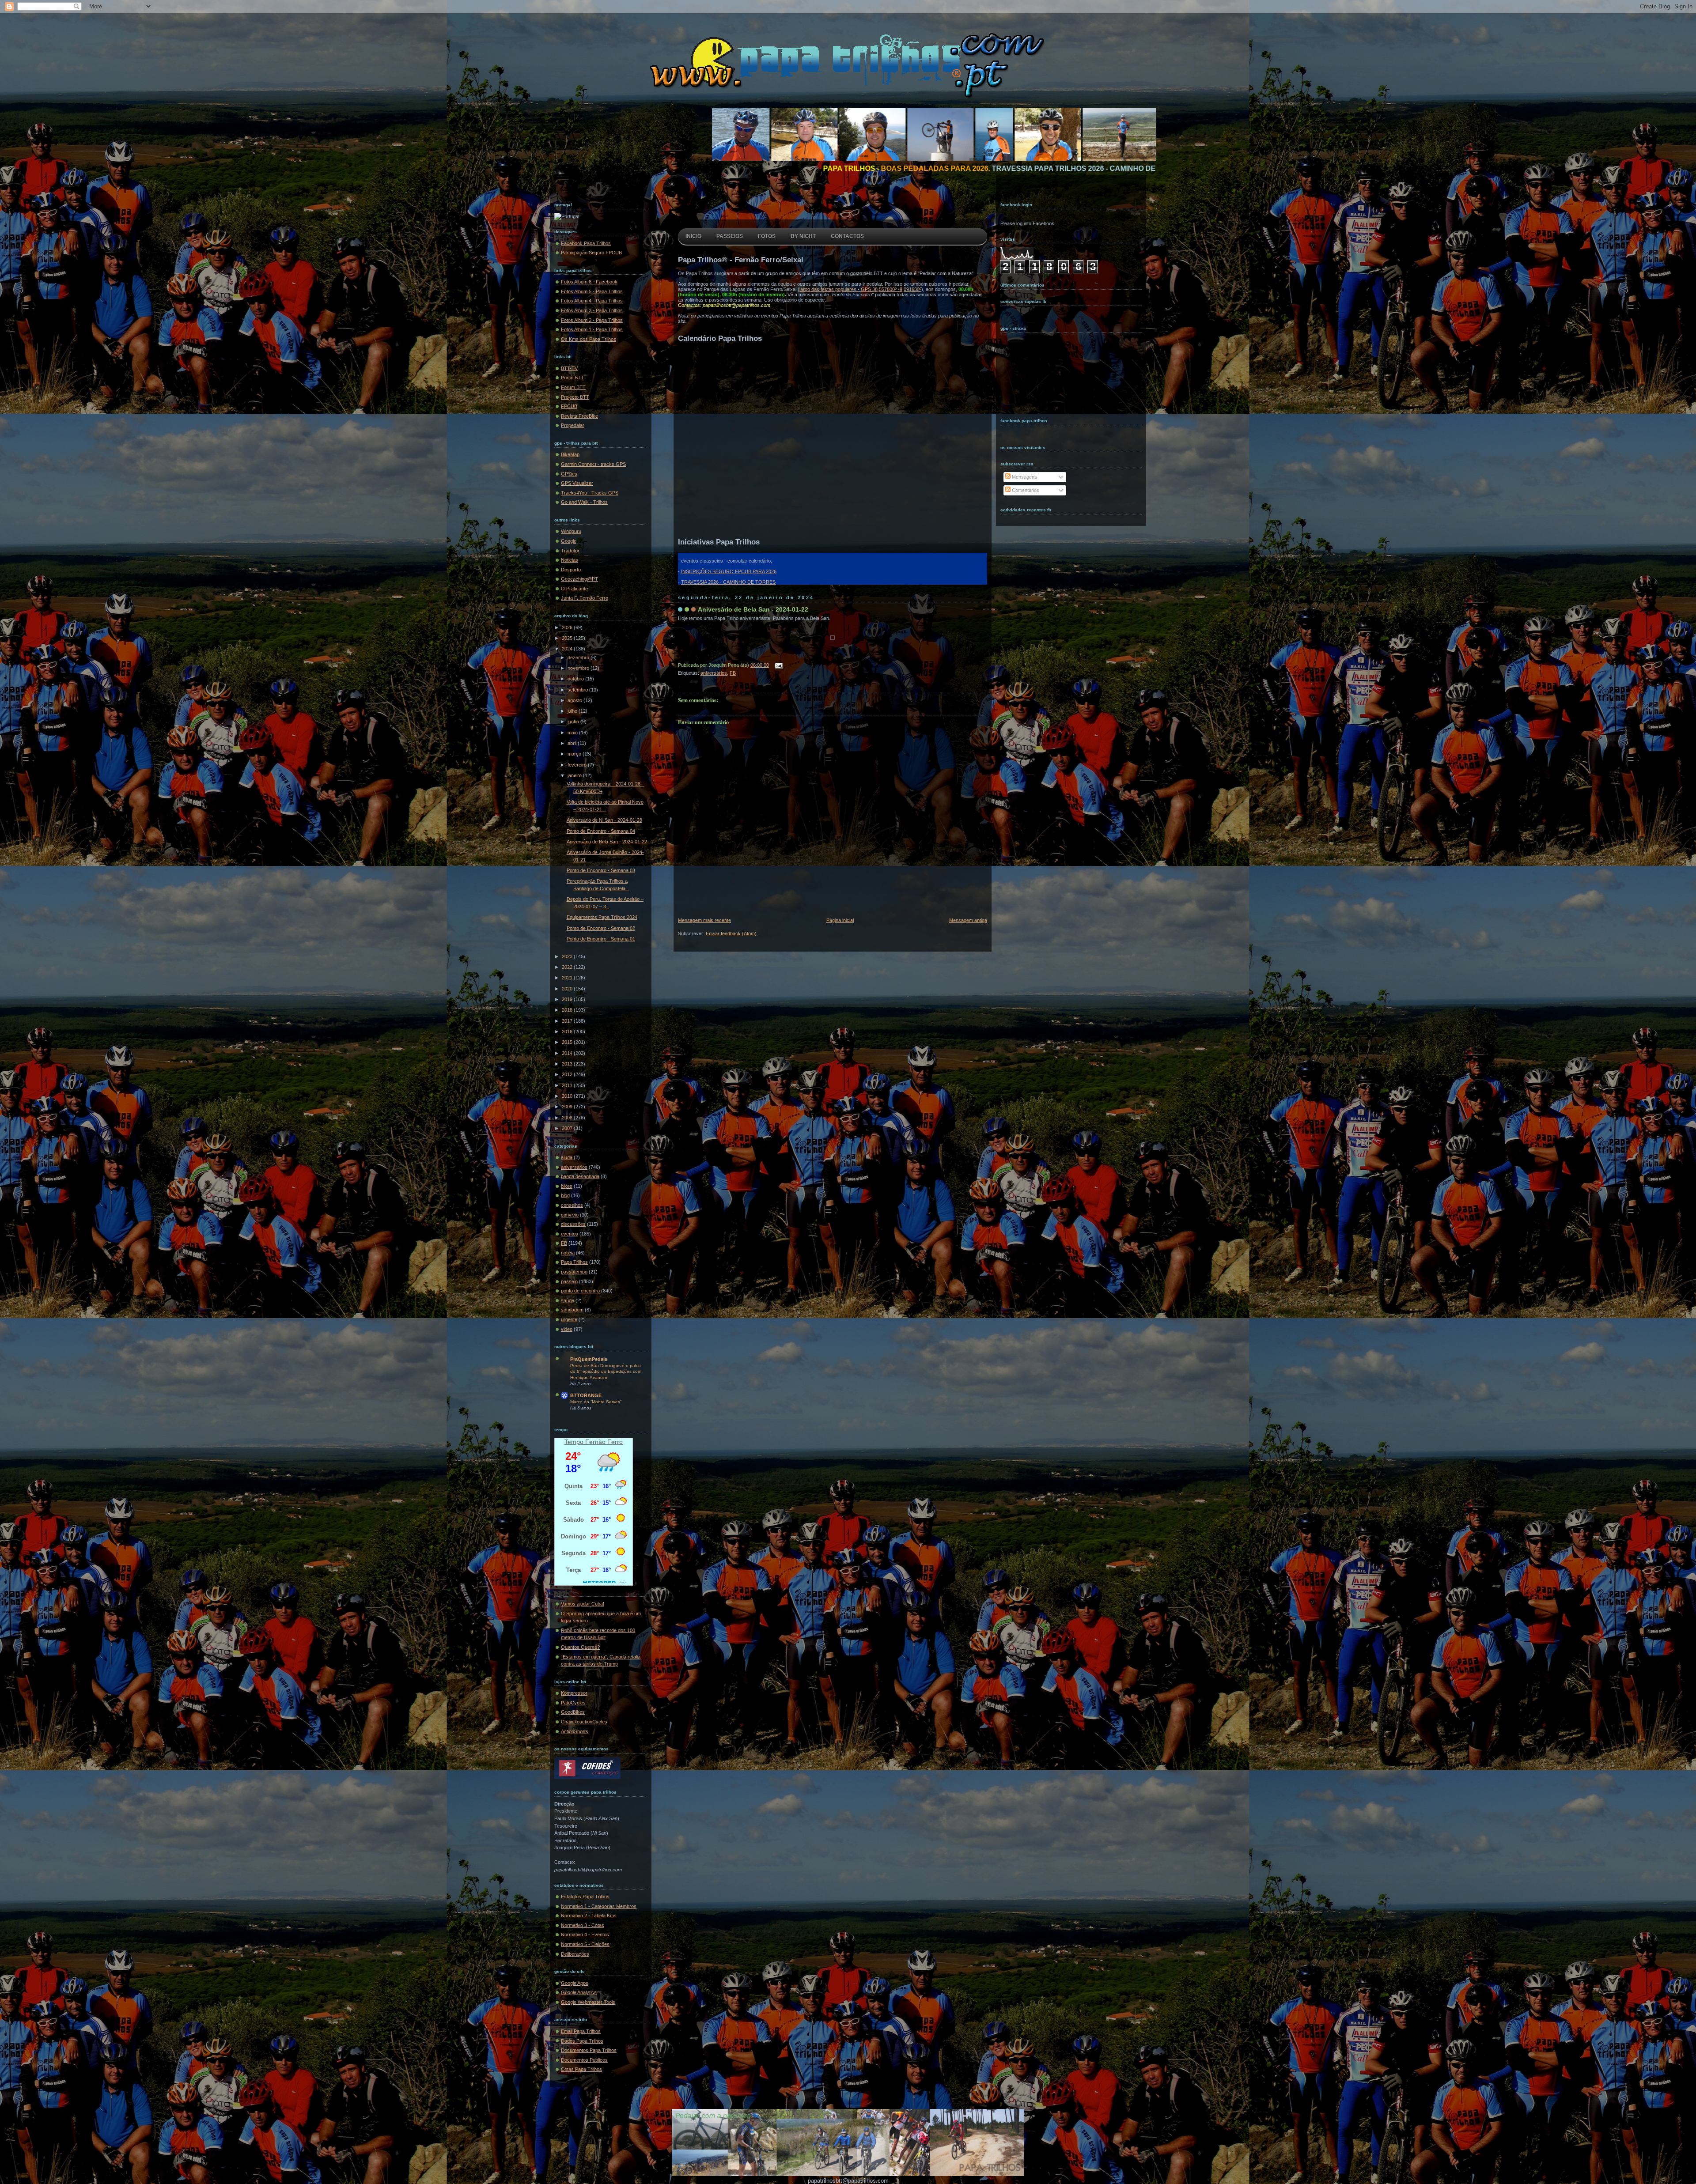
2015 (568, 1042)
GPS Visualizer (577, 483)
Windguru (571, 531)
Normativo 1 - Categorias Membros (599, 1906)
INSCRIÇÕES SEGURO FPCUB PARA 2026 (729, 571)
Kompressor (574, 1693)
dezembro (579, 657)
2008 (568, 1118)
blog (565, 1195)
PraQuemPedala (589, 1359)
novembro (579, 668)
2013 (568, 1064)
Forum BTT (573, 387)
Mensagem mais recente (704, 920)
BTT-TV (569, 368)
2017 (568, 1021)
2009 (568, 1107)
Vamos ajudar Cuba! (583, 1604)
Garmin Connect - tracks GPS (593, 464)
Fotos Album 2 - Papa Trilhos (592, 320)
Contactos (847, 236)
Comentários (1025, 490)
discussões (573, 1224)
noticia (568, 1253)
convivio (570, 1215)
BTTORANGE (586, 1395)
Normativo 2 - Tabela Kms (589, 1916)
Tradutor (570, 551)
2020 (568, 989)
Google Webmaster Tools (588, 2002)
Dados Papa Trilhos (582, 2041)
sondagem (572, 1310)
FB (564, 1243)
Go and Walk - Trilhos (584, 502)
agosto (575, 700)
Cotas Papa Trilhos (581, 2069)
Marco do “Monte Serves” (596, 1402)
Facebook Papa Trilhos (586, 243)
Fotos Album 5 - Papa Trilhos (592, 291)
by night (803, 236)
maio (573, 733)
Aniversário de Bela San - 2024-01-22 (607, 842)
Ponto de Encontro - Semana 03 (601, 870)
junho (574, 722)
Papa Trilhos (574, 1262)
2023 (568, 956)
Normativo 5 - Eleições (585, 1944)
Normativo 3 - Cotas (583, 1925)
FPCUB (569, 406)
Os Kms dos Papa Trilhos (589, 339)
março (575, 754)
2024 (568, 649)
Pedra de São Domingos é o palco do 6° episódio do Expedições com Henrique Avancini (606, 1372)
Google (569, 541)
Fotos (767, 236)
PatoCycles (573, 1703)
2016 (568, 1032)
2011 (568, 1085)
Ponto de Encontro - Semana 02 (601, 928)
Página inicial (840, 920)
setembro (578, 690)
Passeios (730, 236)
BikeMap (570, 454)
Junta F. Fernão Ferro (585, 598)
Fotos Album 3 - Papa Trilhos (592, 310)
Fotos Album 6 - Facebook (589, 282)
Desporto (571, 570)
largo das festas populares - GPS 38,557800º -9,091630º (860, 289)
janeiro (575, 775)
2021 (568, 978)
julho (573, 711)
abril (573, 743)
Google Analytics (579, 1992)
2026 (568, 627)
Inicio (693, 236)
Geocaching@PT (579, 579)
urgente (569, 1319)
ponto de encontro (580, 1291)
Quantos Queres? (580, 1647)
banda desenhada (580, 1176)
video (567, 1329)
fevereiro (578, 765)
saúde (568, 1300)
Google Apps (575, 1983)
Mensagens (1024, 477)
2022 (568, 967)
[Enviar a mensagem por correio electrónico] (777, 665)
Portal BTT (572, 378)
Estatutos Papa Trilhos (585, 1897)
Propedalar (573, 425)
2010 (568, 1096)
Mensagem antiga (968, 920)
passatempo (574, 1272)
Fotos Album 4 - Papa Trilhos (592, 301)
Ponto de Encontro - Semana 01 (601, 939)
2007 (568, 1128)
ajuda (567, 1157)
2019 (568, 999)
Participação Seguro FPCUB (591, 253)
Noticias (570, 560)
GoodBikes (573, 1712)
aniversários (574, 1167)
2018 (568, 1010)
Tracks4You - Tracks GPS (590, 493)
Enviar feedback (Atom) (731, 933)
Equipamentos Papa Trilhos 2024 (602, 917)
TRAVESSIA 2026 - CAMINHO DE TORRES (728, 582)
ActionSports (575, 1731)
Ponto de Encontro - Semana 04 (601, 831)
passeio (569, 1281)
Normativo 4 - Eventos (585, 1935)
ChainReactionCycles (584, 1722)
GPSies (569, 474)
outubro (576, 679)
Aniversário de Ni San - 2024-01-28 (604, 820)
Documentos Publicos (584, 2060)
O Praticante (574, 589)
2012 (568, 1074)
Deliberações (575, 1954)
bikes (567, 1186)
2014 (568, 1053)
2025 (568, 638)
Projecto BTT (575, 397)
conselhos (572, 1205)
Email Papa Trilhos (581, 2031)
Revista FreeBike (579, 416)
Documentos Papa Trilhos (589, 2050)
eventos (570, 1234)
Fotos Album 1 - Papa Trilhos (592, 329)
